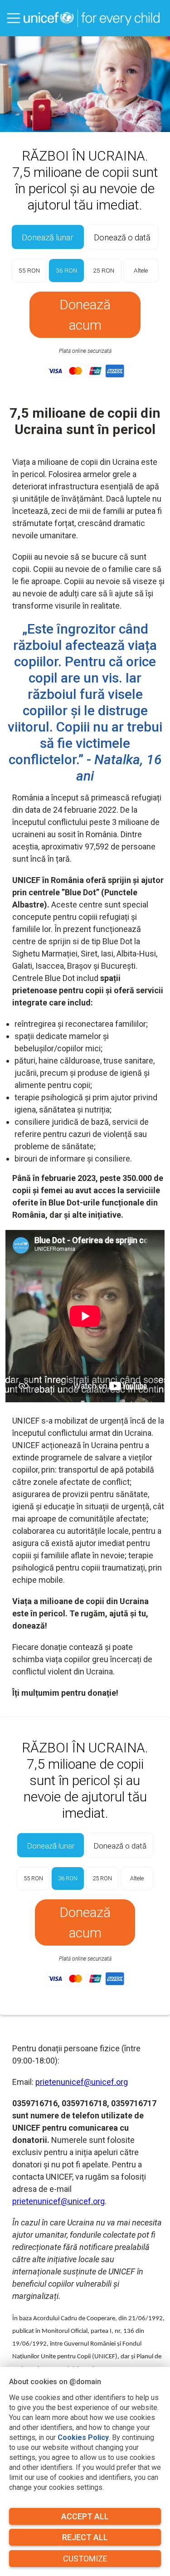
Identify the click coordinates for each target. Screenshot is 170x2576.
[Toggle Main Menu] (14, 18)
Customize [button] (85, 2559)
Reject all (85, 2537)
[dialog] (85, 2471)
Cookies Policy (83, 2437)
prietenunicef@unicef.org (82, 2082)
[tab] (48, 237)
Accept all (85, 2516)
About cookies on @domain (55, 2382)
